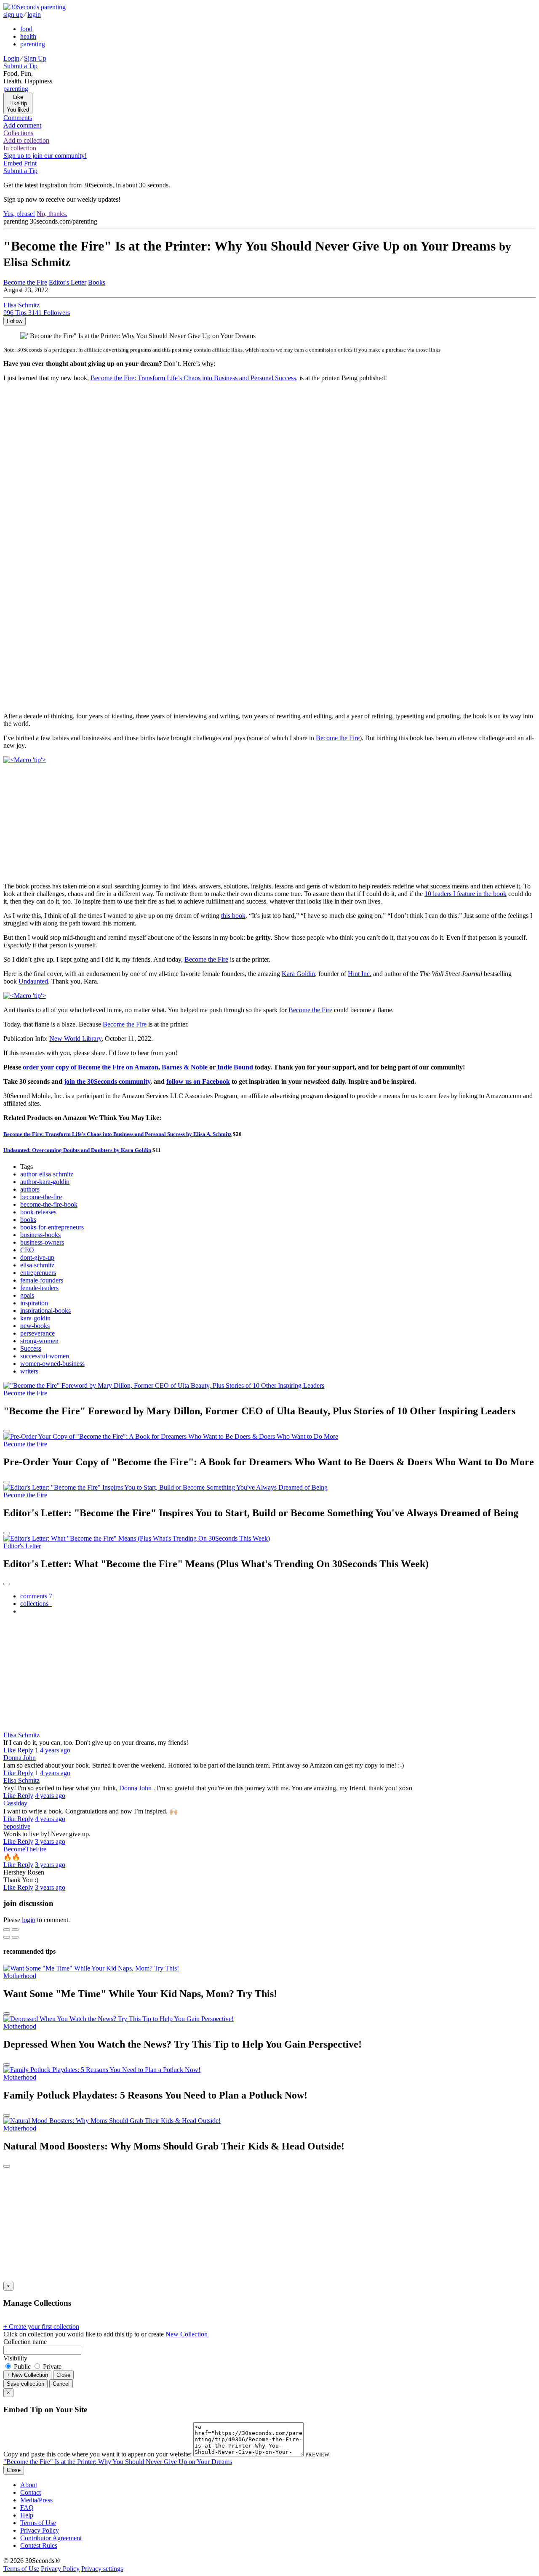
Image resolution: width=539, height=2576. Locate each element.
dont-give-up (37, 1257)
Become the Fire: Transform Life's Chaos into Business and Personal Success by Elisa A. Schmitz (117, 1134)
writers (29, 1371)
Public (22, 2367)
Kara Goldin (298, 974)
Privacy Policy (40, 2530)
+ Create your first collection (41, 2327)
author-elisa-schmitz (47, 1174)
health (28, 36)
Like (10, 1750)
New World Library (75, 1039)
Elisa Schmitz (21, 1735)
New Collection (187, 2334)
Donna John (20, 1758)
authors (30, 1189)
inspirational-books (45, 1311)
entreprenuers (38, 1273)
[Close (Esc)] (7, 1930)
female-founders (42, 1280)
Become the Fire (338, 738)
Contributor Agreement (51, 2538)
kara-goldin (35, 1318)
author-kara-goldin (45, 1182)
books (28, 1220)
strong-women (39, 1341)
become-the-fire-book (49, 1204)
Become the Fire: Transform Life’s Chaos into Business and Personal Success (193, 378)
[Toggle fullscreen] (15, 1930)
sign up (13, 15)
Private (51, 2367)
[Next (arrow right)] (15, 1937)
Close (63, 2375)
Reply (25, 1750)
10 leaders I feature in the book (466, 894)
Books (97, 282)
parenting (33, 44)
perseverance (37, 1333)
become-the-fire (41, 1197)
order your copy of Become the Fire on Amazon (91, 1067)
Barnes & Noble (185, 1067)
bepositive (17, 1826)
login (34, 15)
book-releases (38, 1212)
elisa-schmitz (37, 1265)
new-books (35, 1326)
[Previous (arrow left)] (7, 1937)
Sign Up (35, 58)
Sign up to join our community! (45, 156)
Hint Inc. (360, 974)
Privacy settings (102, 2569)
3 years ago (50, 1841)
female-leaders (39, 1288)
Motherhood (20, 1976)
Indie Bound (236, 1067)
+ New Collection (27, 2375)
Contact (31, 2492)
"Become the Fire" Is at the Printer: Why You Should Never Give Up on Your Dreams (118, 2462)
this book (233, 916)
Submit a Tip (20, 66)
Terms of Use (38, 2523)
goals (27, 1295)
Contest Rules (39, 2545)
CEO (27, 1250)
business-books (40, 1235)
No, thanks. (52, 214)
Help (27, 2515)
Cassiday (15, 1803)
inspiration (34, 1303)
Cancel (61, 2384)
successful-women (45, 1356)
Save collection (25, 2384)
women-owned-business (52, 1364)
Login (11, 58)
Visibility (15, 2358)
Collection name (25, 2342)
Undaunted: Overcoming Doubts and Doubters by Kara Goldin (77, 1150)
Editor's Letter (68, 282)
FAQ (27, 2508)
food (26, 29)
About (29, 2485)
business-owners (42, 1242)
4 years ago (55, 1750)
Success (31, 1348)
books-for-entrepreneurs (52, 1227)
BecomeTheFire (25, 1849)
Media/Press (36, 2500)
